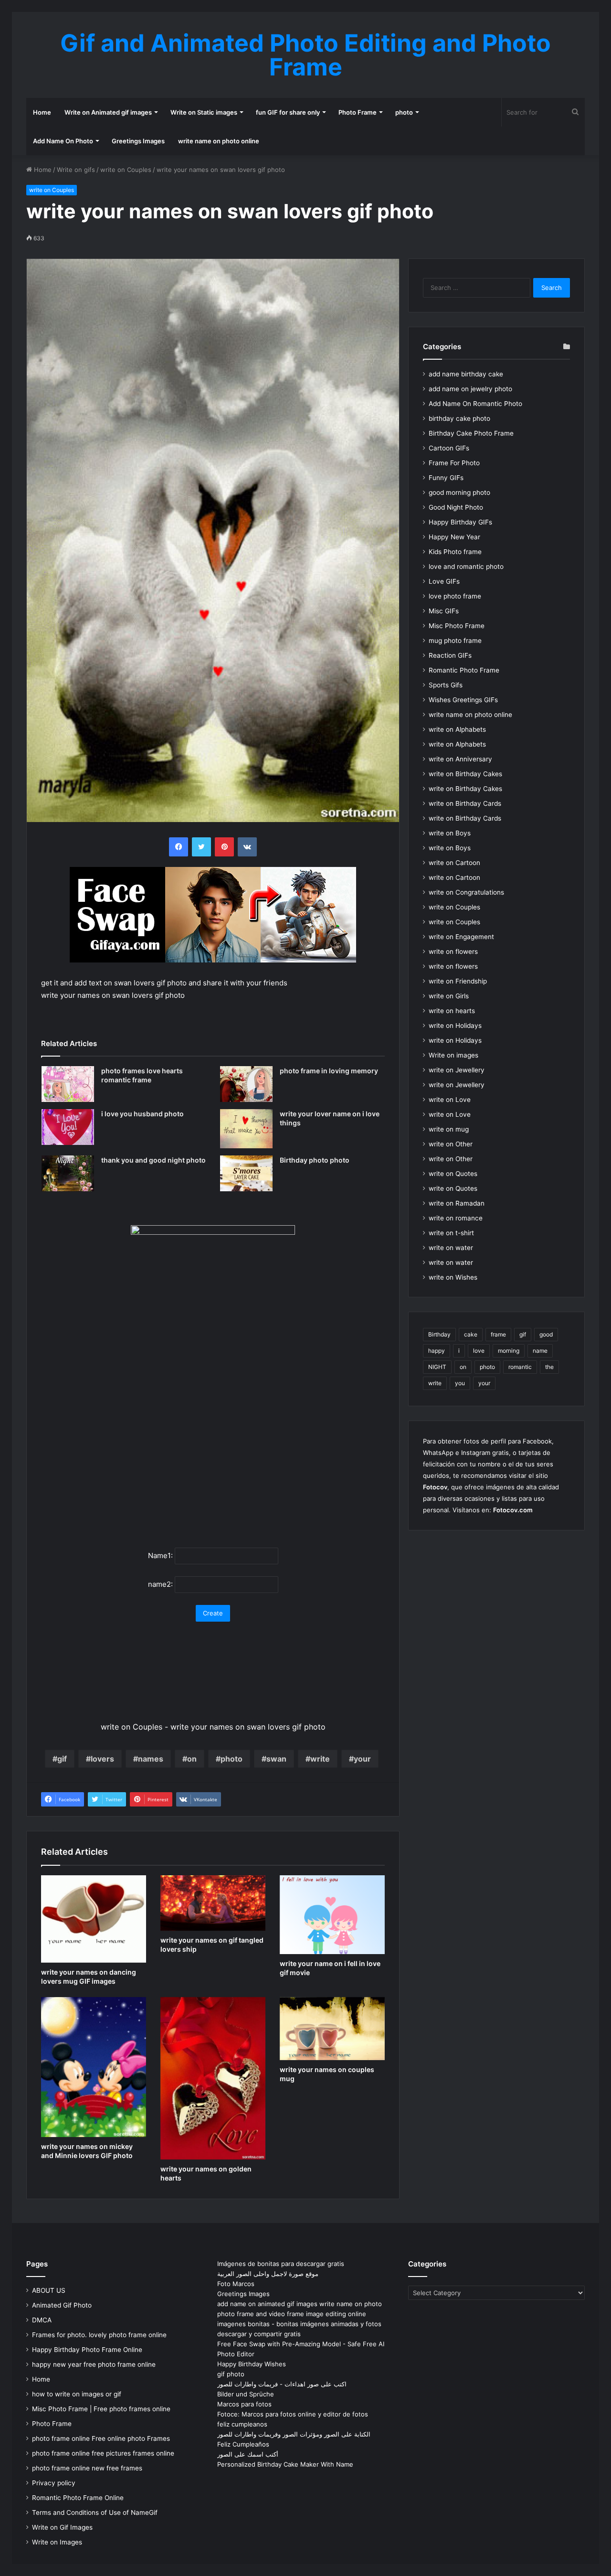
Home (42, 112)
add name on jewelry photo (470, 389)
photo (404, 112)
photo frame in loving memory (329, 1071)
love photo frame (455, 596)
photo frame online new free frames (87, 2468)
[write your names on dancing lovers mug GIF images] (94, 1919)
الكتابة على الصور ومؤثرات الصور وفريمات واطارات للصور (294, 2434)
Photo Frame (358, 112)
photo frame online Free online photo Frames (101, 2438)
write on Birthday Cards (465, 803)
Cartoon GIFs (449, 448)
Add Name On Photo (63, 141)
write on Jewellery (457, 1070)
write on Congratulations (466, 892)
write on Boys (450, 833)
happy (437, 1351)
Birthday (439, 1334)
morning (509, 1351)
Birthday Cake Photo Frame (471, 433)
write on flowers (453, 951)
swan (276, 1759)
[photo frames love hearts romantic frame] (68, 1084)
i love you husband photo (142, 1114)
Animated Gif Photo (62, 2305)
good (546, 1334)
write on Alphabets (457, 729)
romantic (520, 1367)
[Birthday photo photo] (246, 1173)
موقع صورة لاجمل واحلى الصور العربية (268, 2274)
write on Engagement (461, 937)
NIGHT (437, 1367)
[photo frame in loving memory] (246, 1084)
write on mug (449, 1129)
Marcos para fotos (244, 2404)
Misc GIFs (444, 611)
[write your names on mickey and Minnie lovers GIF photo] (94, 2067)
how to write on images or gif (77, 2394)
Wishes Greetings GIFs (463, 700)
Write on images (453, 1055)
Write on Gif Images (62, 2527)
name (540, 1351)
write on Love (450, 1100)
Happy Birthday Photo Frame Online (87, 2350)
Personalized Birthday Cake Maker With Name (285, 2464)
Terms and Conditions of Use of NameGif (95, 2512)
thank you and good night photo (153, 1160)
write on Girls (449, 996)
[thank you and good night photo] (68, 1173)
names (151, 1759)
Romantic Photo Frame (464, 670)
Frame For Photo (454, 463)
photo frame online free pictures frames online (103, 2453)
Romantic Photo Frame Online (78, 2498)
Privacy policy (54, 2483)
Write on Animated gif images (108, 112)
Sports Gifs (446, 685)
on (192, 1759)
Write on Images (57, 2542)
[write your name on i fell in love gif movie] (332, 1915)
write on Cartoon (454, 863)
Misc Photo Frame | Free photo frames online (101, 2409)
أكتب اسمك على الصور (248, 2454)
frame (498, 1334)
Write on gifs (76, 170)
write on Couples (126, 170)
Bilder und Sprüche (246, 2394)
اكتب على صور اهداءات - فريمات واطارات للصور (282, 2384)
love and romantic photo (466, 567)
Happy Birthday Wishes (252, 2364)
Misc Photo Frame (457, 626)
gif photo (231, 2374)
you (460, 1383)
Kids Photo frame (455, 552)
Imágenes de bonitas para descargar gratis (281, 2264)
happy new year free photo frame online (94, 2364)
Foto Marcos (236, 2284)
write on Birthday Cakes (465, 774)
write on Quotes (453, 1174)
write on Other (451, 1144)
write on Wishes (453, 1277)
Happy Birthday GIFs (460, 522)
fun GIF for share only (288, 112)
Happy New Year (454, 537)
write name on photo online (219, 141)
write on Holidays (455, 1026)
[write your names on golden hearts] (213, 2078)
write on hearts (452, 1011)
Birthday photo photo (315, 1160)
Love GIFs (444, 581)
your (362, 1759)
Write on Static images (204, 112)
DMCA (42, 2320)
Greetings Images (138, 141)
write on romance (456, 1218)
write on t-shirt (451, 1233)
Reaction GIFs (450, 655)
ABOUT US (49, 2290)
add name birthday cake (466, 374)
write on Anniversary (460, 759)
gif (62, 1759)
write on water (451, 1248)
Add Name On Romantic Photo (475, 404)
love (479, 1351)
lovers (102, 1759)
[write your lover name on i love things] (246, 1129)
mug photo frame (455, 641)
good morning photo (459, 492)
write (320, 1759)
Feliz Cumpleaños (243, 2444)
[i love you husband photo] (68, 1127)
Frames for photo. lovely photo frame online (99, 2335)
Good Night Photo (456, 507)
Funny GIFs (446, 478)
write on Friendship (458, 981)
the (549, 1367)
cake (471, 1334)
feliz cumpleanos (242, 2424)
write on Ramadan (457, 1203)
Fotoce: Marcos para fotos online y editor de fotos (293, 2414)
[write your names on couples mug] (332, 2029)
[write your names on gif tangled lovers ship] (213, 1903)
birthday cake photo (459, 418)
